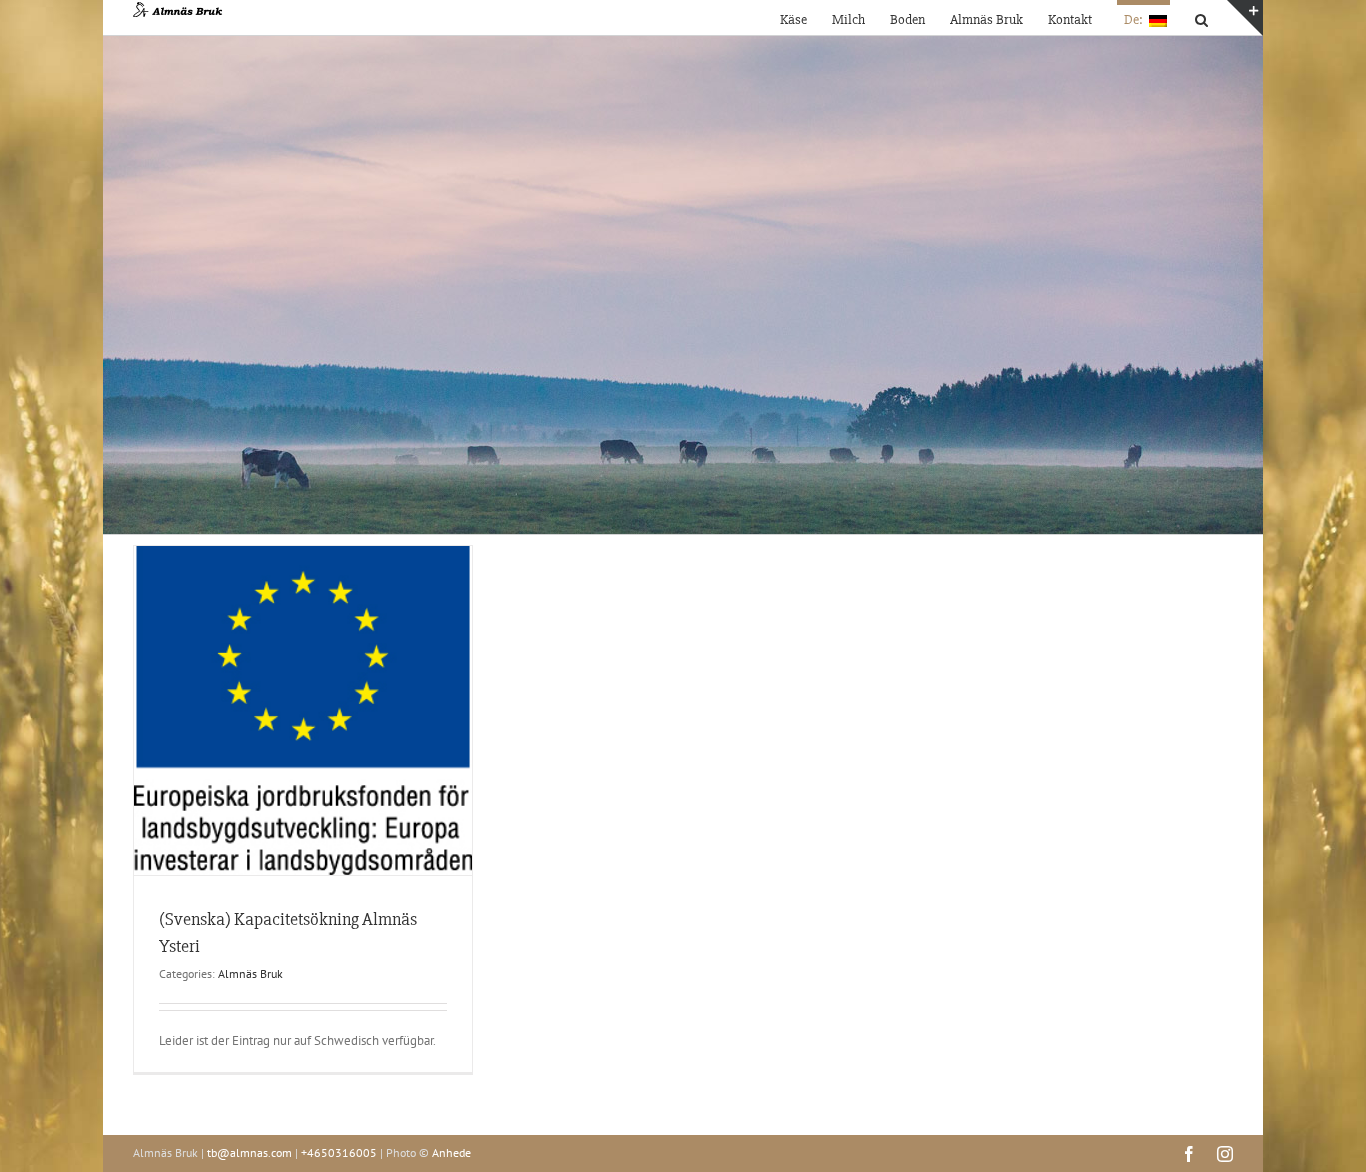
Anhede (451, 1152)
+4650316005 (339, 1152)
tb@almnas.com (249, 1152)
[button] (1201, 17)
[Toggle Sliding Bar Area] (1245, 18)
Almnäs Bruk (250, 973)
